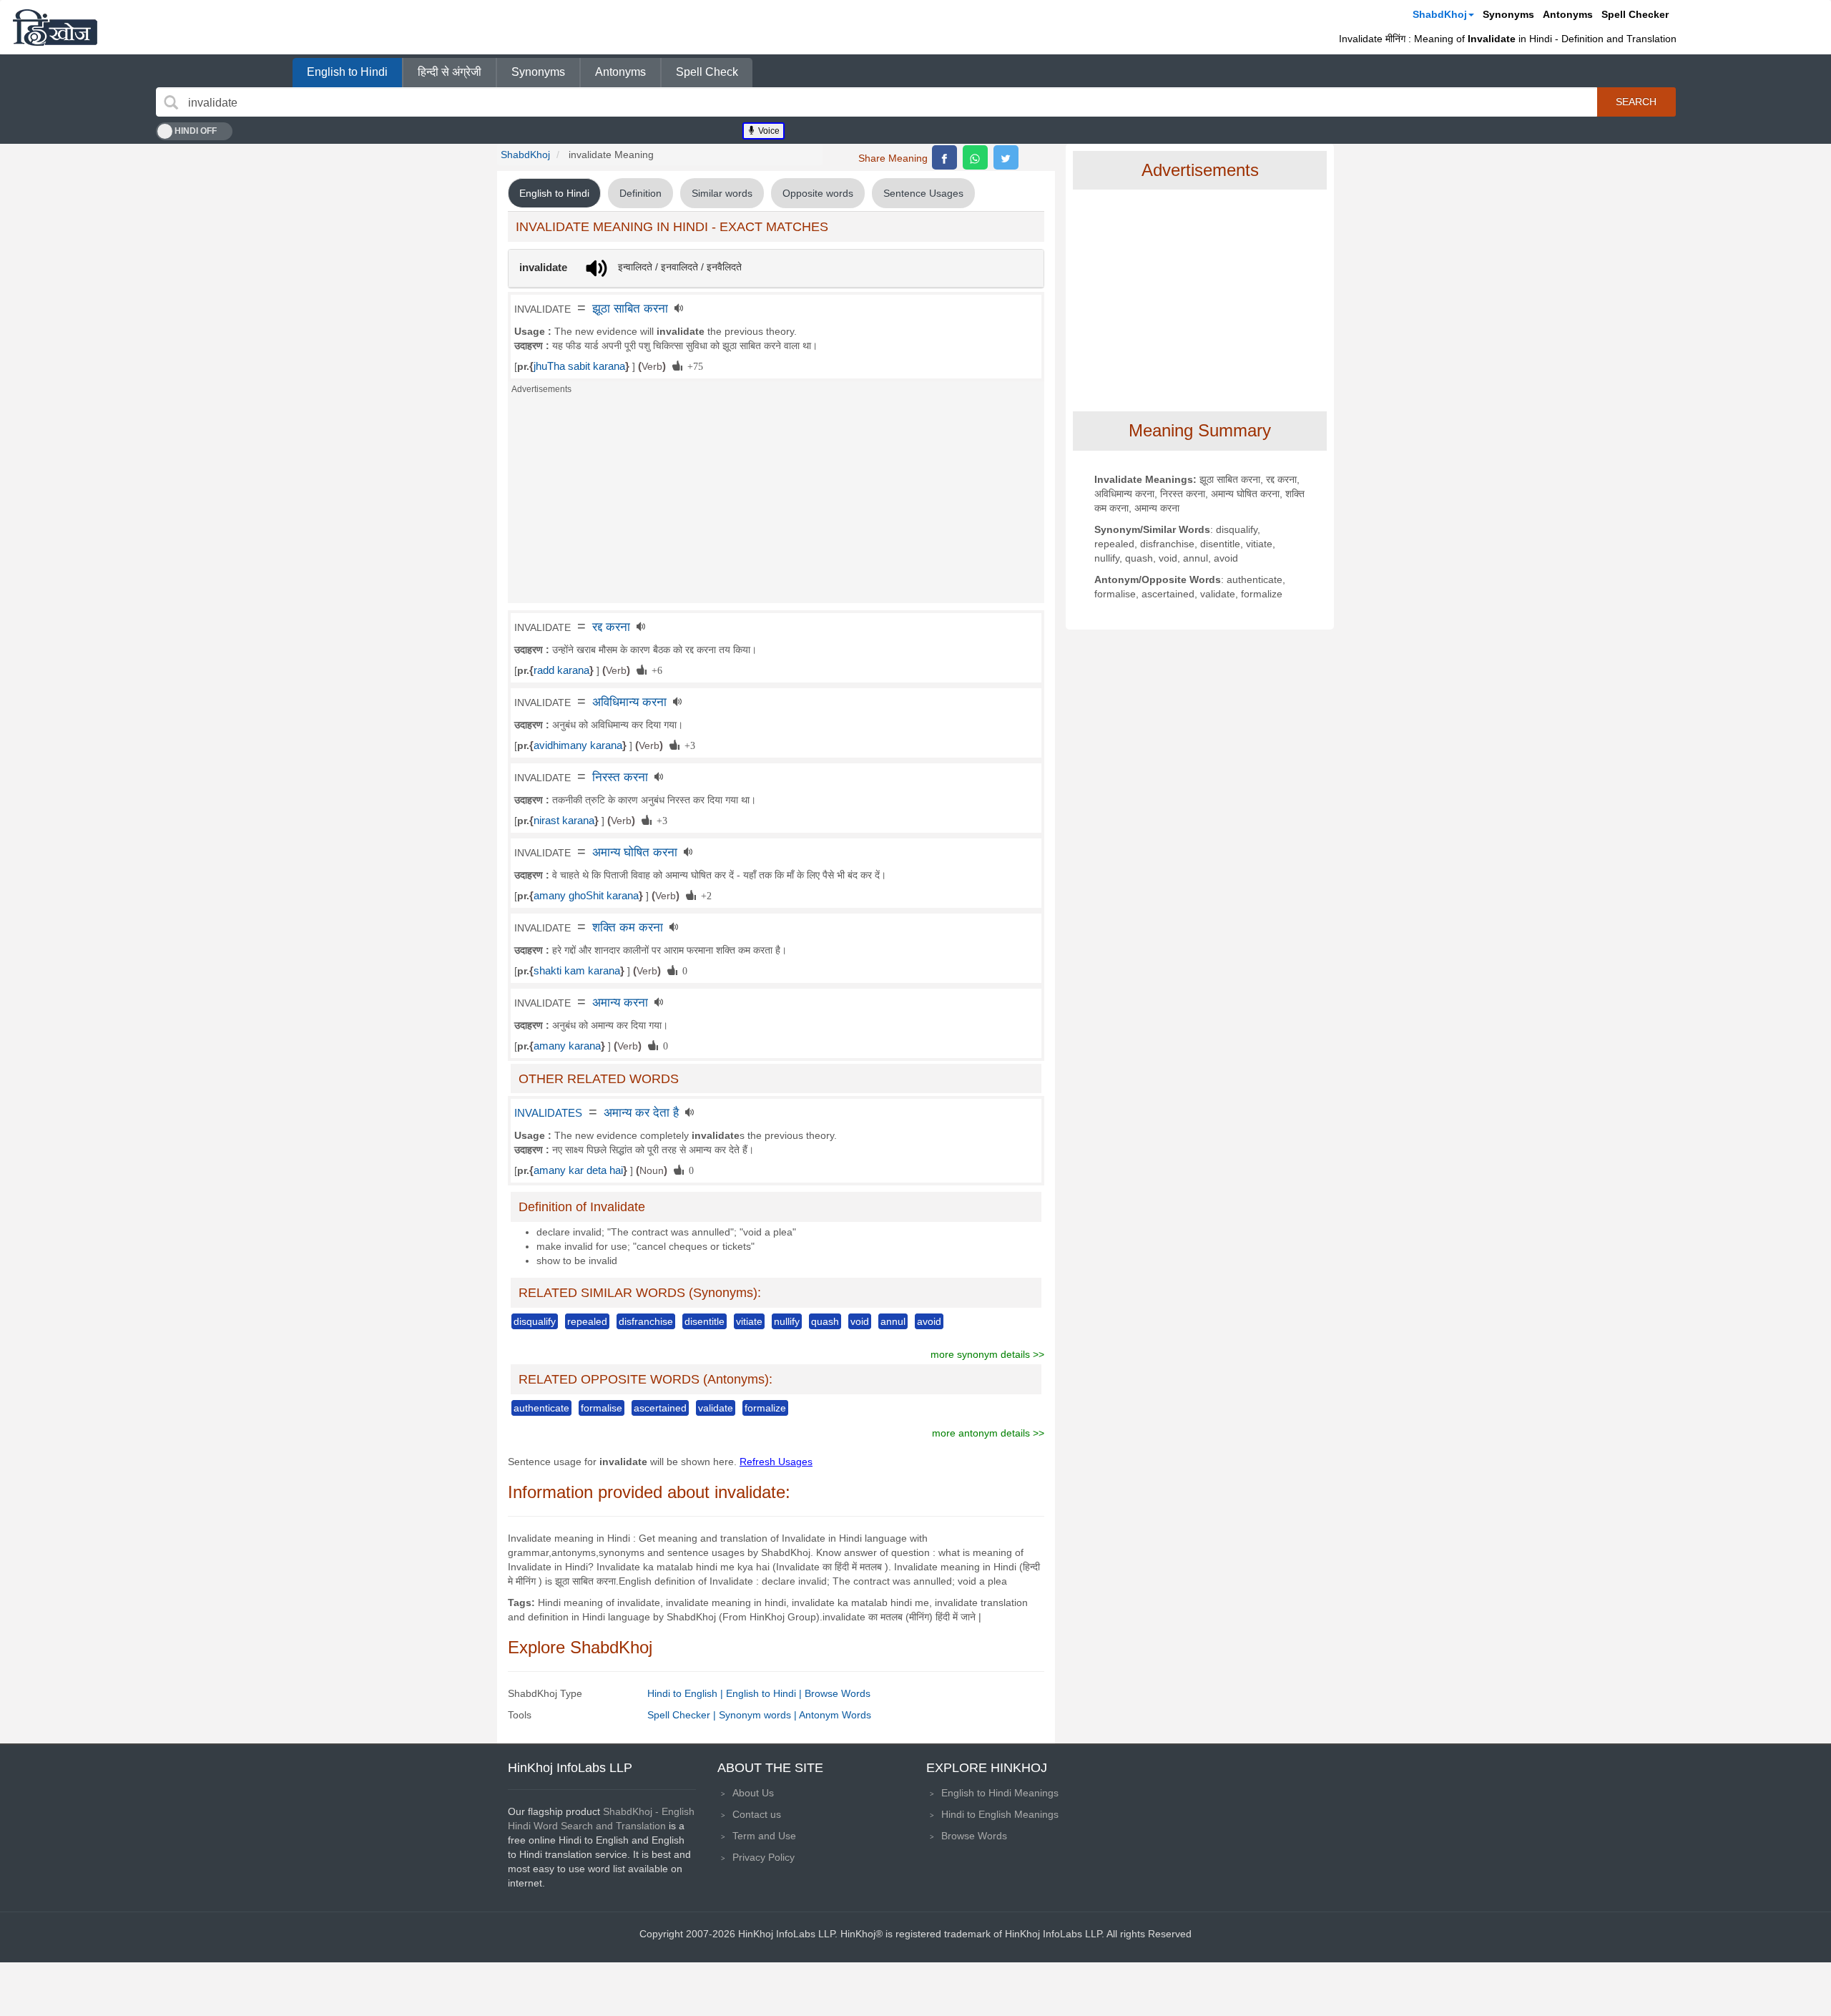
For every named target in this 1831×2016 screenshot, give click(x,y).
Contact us (757, 1814)
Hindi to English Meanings (1000, 1814)
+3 (687, 745)
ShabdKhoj (1440, 14)
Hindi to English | (687, 1693)
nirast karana (564, 821)
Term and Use (764, 1836)
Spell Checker (1635, 14)
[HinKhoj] (55, 27)
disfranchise (646, 1321)
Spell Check (707, 72)
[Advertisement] (776, 503)
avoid (929, 1321)
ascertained (660, 1408)
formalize (765, 1408)
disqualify (535, 1321)
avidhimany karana (578, 745)
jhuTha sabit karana (579, 366)
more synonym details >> (987, 1354)
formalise (602, 1408)
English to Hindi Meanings (1000, 1793)
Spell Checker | (683, 1715)
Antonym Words (835, 1715)
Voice (768, 131)
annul (893, 1321)
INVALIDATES (548, 1113)
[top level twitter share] (1006, 157)
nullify (787, 1321)
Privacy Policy (764, 1857)
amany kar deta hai (578, 1170)
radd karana (561, 670)
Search (1636, 102)
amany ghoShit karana (586, 896)
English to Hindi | (765, 1693)
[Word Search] (171, 102)
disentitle (705, 1321)
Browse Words (838, 1693)
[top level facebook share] (944, 157)
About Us (753, 1793)
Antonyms (1568, 14)
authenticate (541, 1408)
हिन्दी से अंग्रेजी (450, 72)
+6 (654, 670)
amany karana (567, 1046)
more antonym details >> (988, 1433)
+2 (704, 895)
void (860, 1321)
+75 (693, 366)
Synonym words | (759, 1715)
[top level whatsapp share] (975, 157)
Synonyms (1508, 14)
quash (825, 1321)
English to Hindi (347, 72)
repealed (587, 1321)
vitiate (749, 1321)
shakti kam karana (577, 971)
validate (716, 1408)
